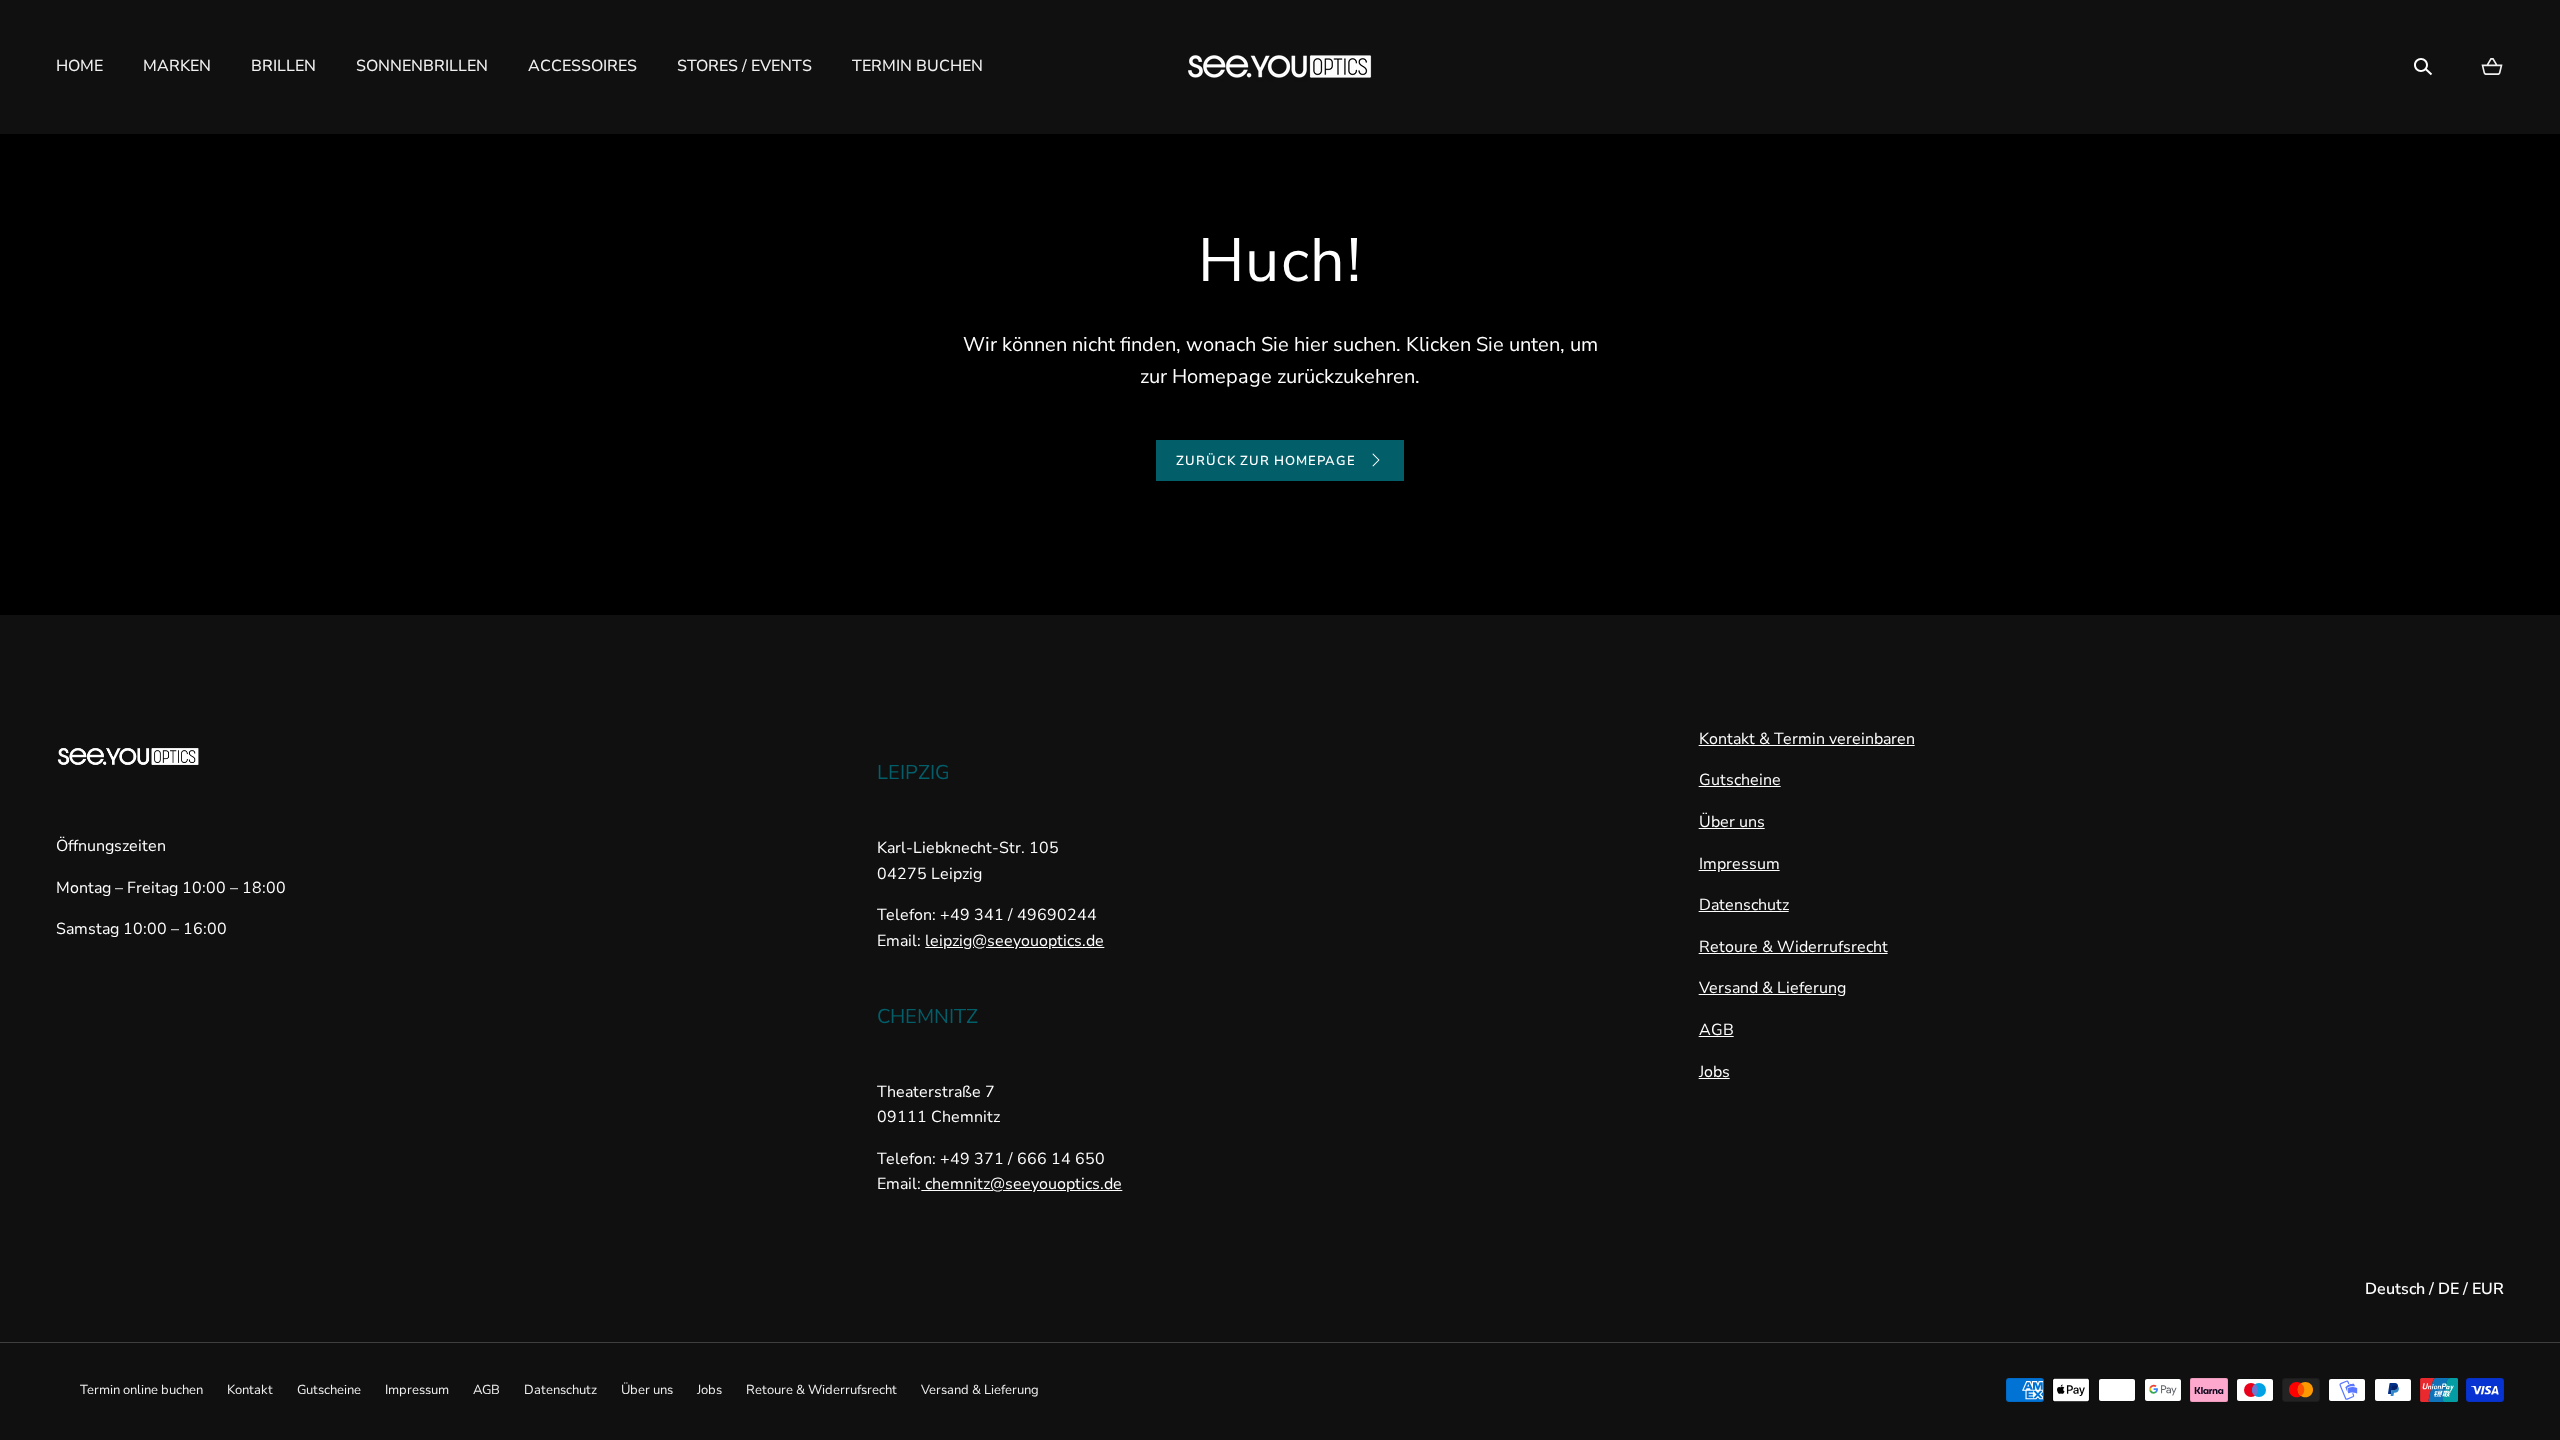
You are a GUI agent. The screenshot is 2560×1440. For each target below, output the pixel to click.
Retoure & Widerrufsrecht (1793, 947)
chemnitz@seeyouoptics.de (1021, 1184)
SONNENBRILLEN (422, 66)
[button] (2423, 67)
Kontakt (250, 1390)
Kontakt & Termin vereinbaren (1807, 739)
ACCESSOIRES (582, 66)
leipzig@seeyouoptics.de (1014, 941)
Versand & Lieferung (1772, 988)
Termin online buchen (141, 1390)
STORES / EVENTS (744, 66)
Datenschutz (1744, 905)
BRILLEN (283, 66)
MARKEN (177, 66)
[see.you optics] (1280, 66)
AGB (1716, 1030)
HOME (79, 66)
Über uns (1732, 822)
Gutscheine (1740, 780)
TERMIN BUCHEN (917, 66)
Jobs (1714, 1072)
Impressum (1739, 864)
